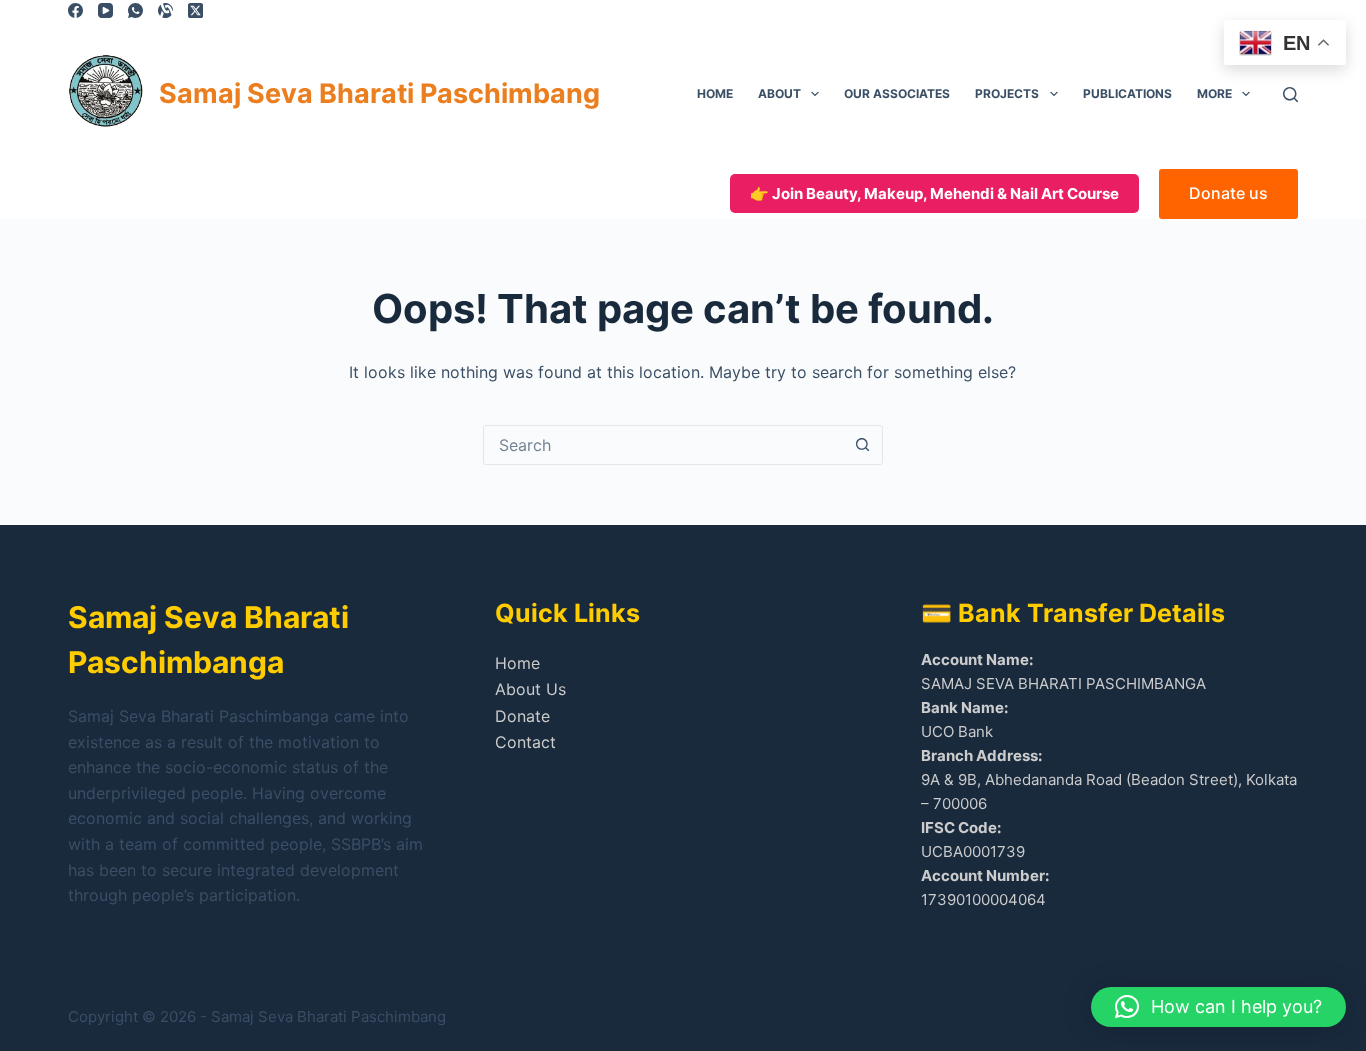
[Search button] (863, 445)
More (1214, 93)
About (779, 93)
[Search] (1290, 94)
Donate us (1228, 193)
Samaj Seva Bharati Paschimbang (379, 93)
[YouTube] (105, 10)
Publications (1127, 93)
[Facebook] (75, 10)
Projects (1007, 93)
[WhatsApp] (135, 10)
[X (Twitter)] (195, 10)
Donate (522, 716)
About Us (530, 689)
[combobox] (664, 445)
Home (715, 93)
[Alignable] (165, 10)
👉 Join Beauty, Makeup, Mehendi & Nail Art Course (934, 193)
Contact (525, 742)
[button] (1218, 1007)
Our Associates (897, 93)
